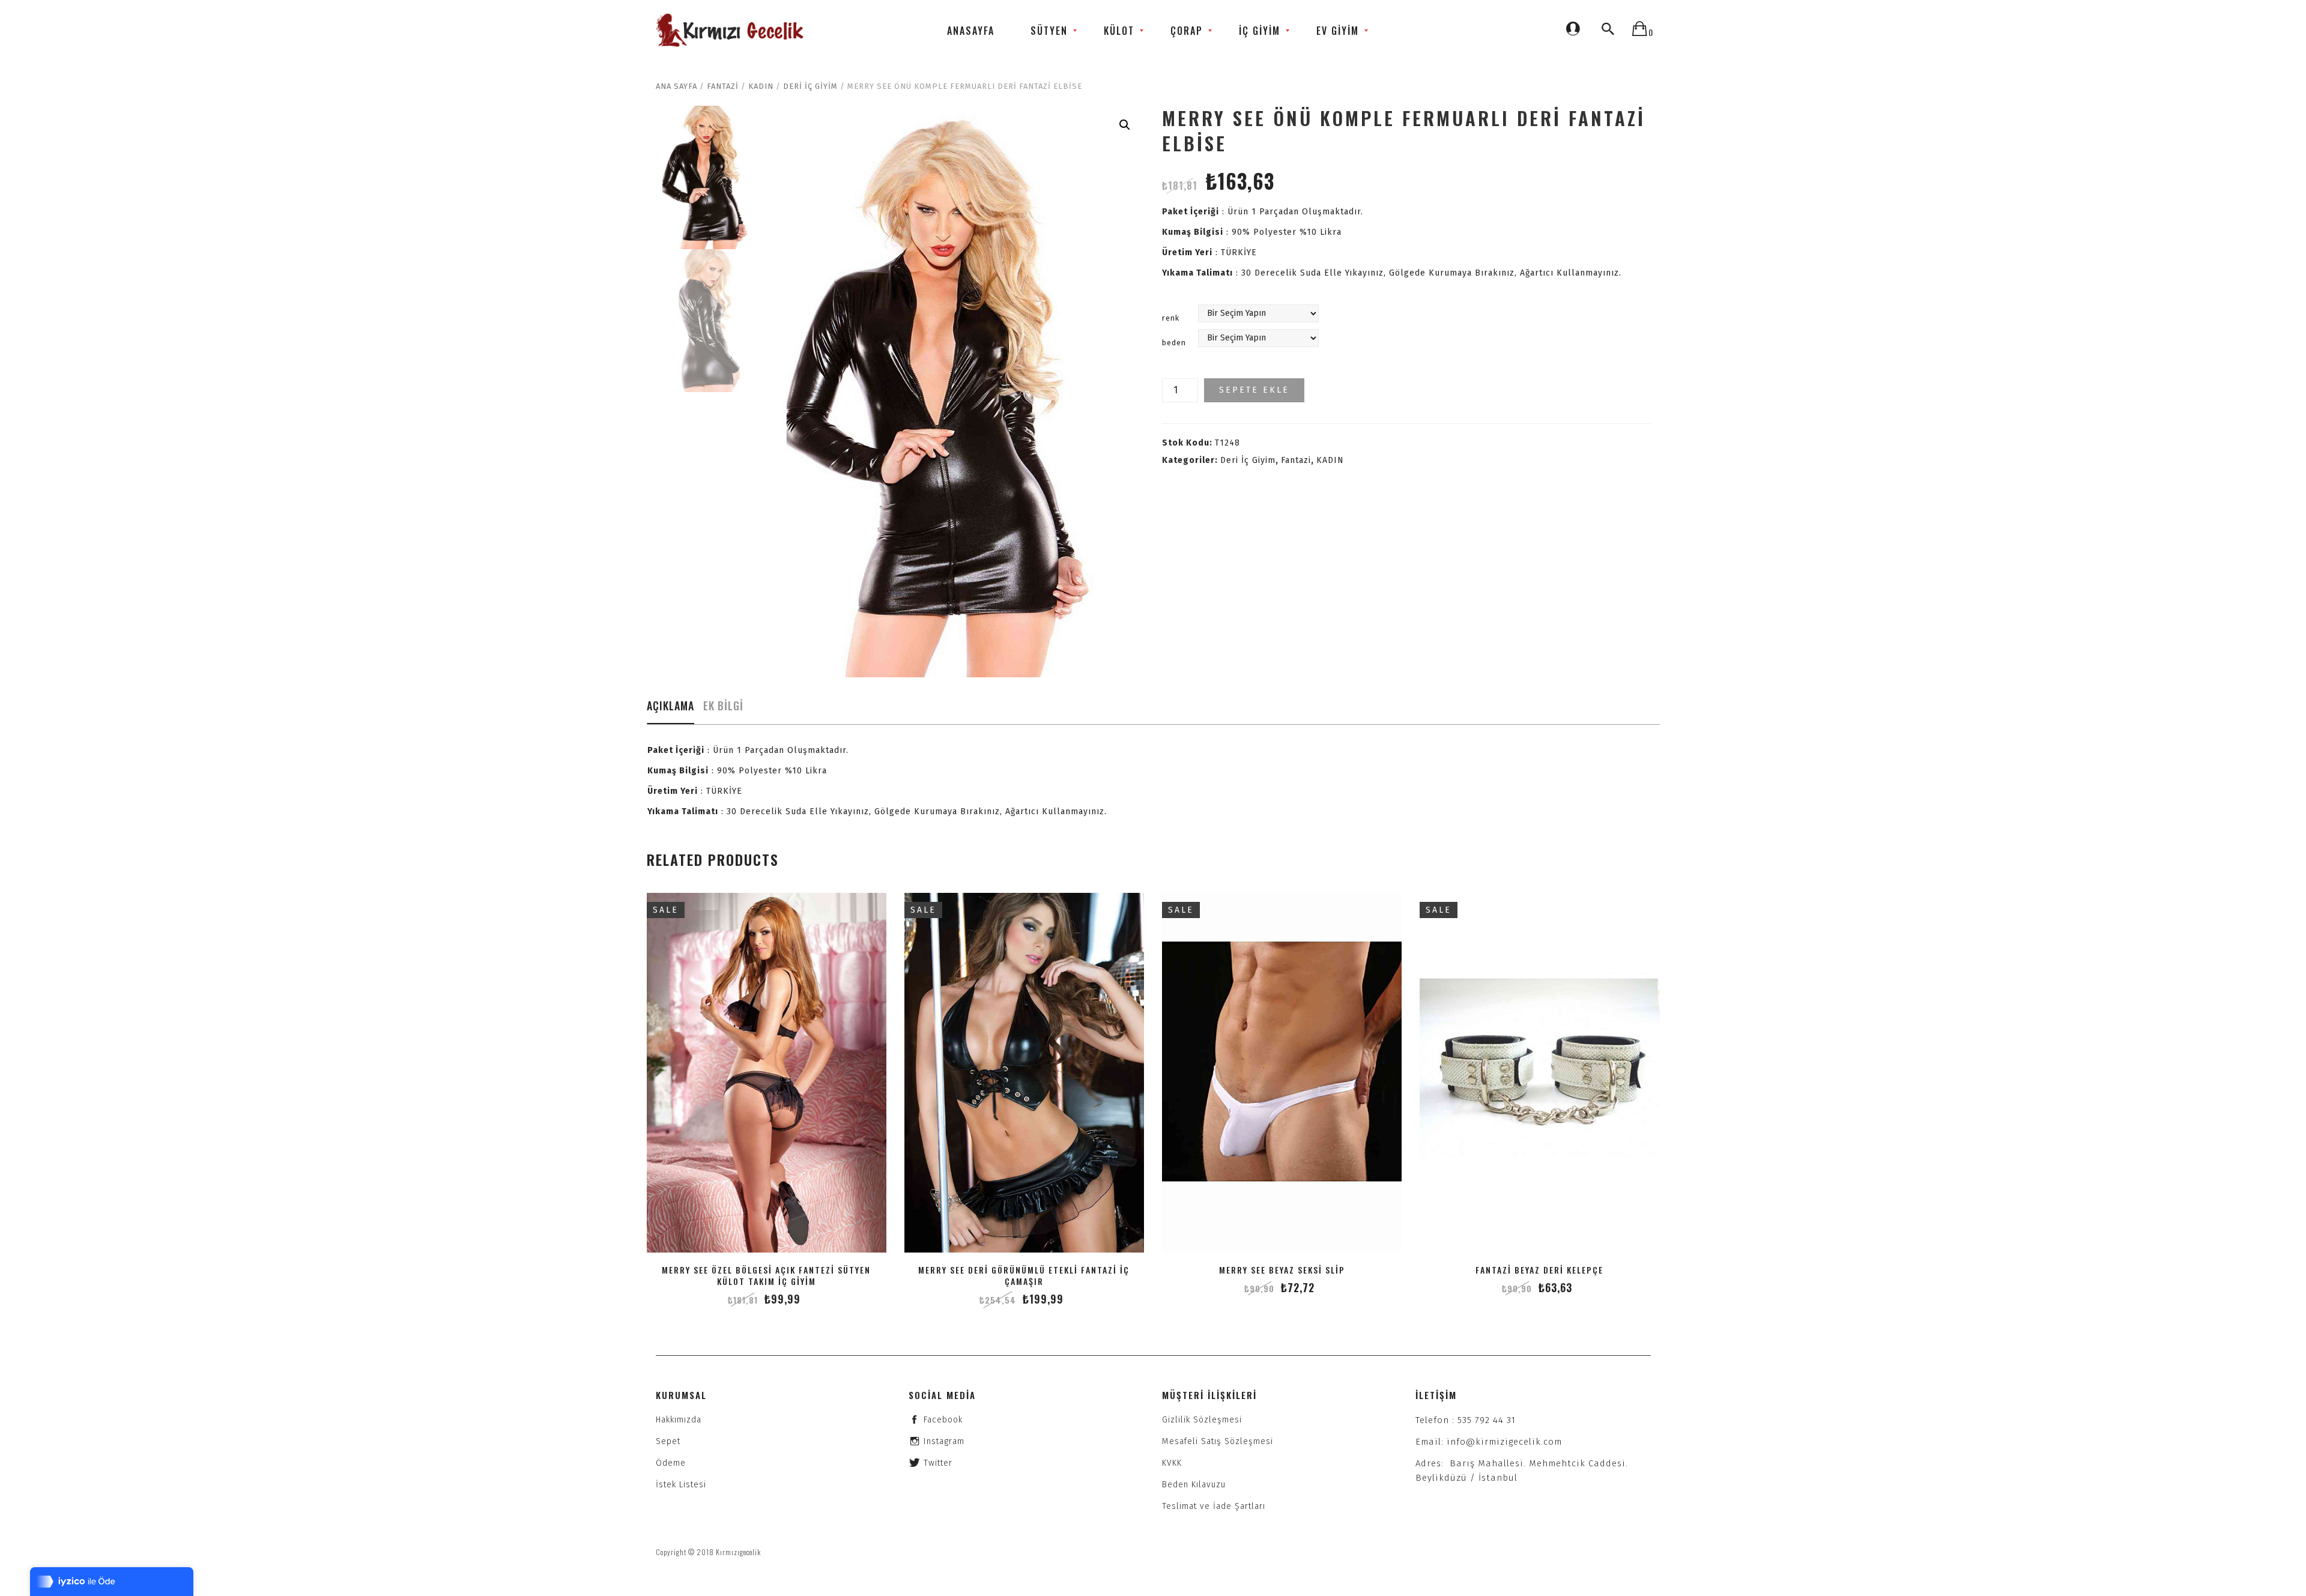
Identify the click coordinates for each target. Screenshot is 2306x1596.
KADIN (761, 86)
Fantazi (723, 86)
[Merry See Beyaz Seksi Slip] (1282, 1073)
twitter (938, 1463)
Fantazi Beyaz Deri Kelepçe (1539, 1270)
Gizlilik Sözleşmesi (1202, 1420)
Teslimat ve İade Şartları (1214, 1506)
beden (1174, 343)
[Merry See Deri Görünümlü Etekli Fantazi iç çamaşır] (1024, 1073)
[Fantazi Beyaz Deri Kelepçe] (1539, 1073)
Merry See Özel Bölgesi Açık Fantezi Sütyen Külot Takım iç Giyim (766, 1275)
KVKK (1172, 1463)
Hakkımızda (679, 1420)
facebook (943, 1420)
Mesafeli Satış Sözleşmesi (1218, 1441)
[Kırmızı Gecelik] (731, 30)
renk (1171, 318)
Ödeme (671, 1463)
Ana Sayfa (676, 86)
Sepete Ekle (1254, 390)
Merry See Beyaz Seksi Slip (1282, 1270)
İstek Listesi (681, 1485)
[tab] (670, 709)
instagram (944, 1441)
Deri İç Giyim (810, 86)
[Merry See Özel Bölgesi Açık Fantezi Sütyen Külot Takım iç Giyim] (767, 1073)
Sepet (668, 1441)
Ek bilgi (723, 706)
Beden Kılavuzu (1194, 1485)
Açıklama (670, 706)
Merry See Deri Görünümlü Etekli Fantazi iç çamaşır (1024, 1275)
